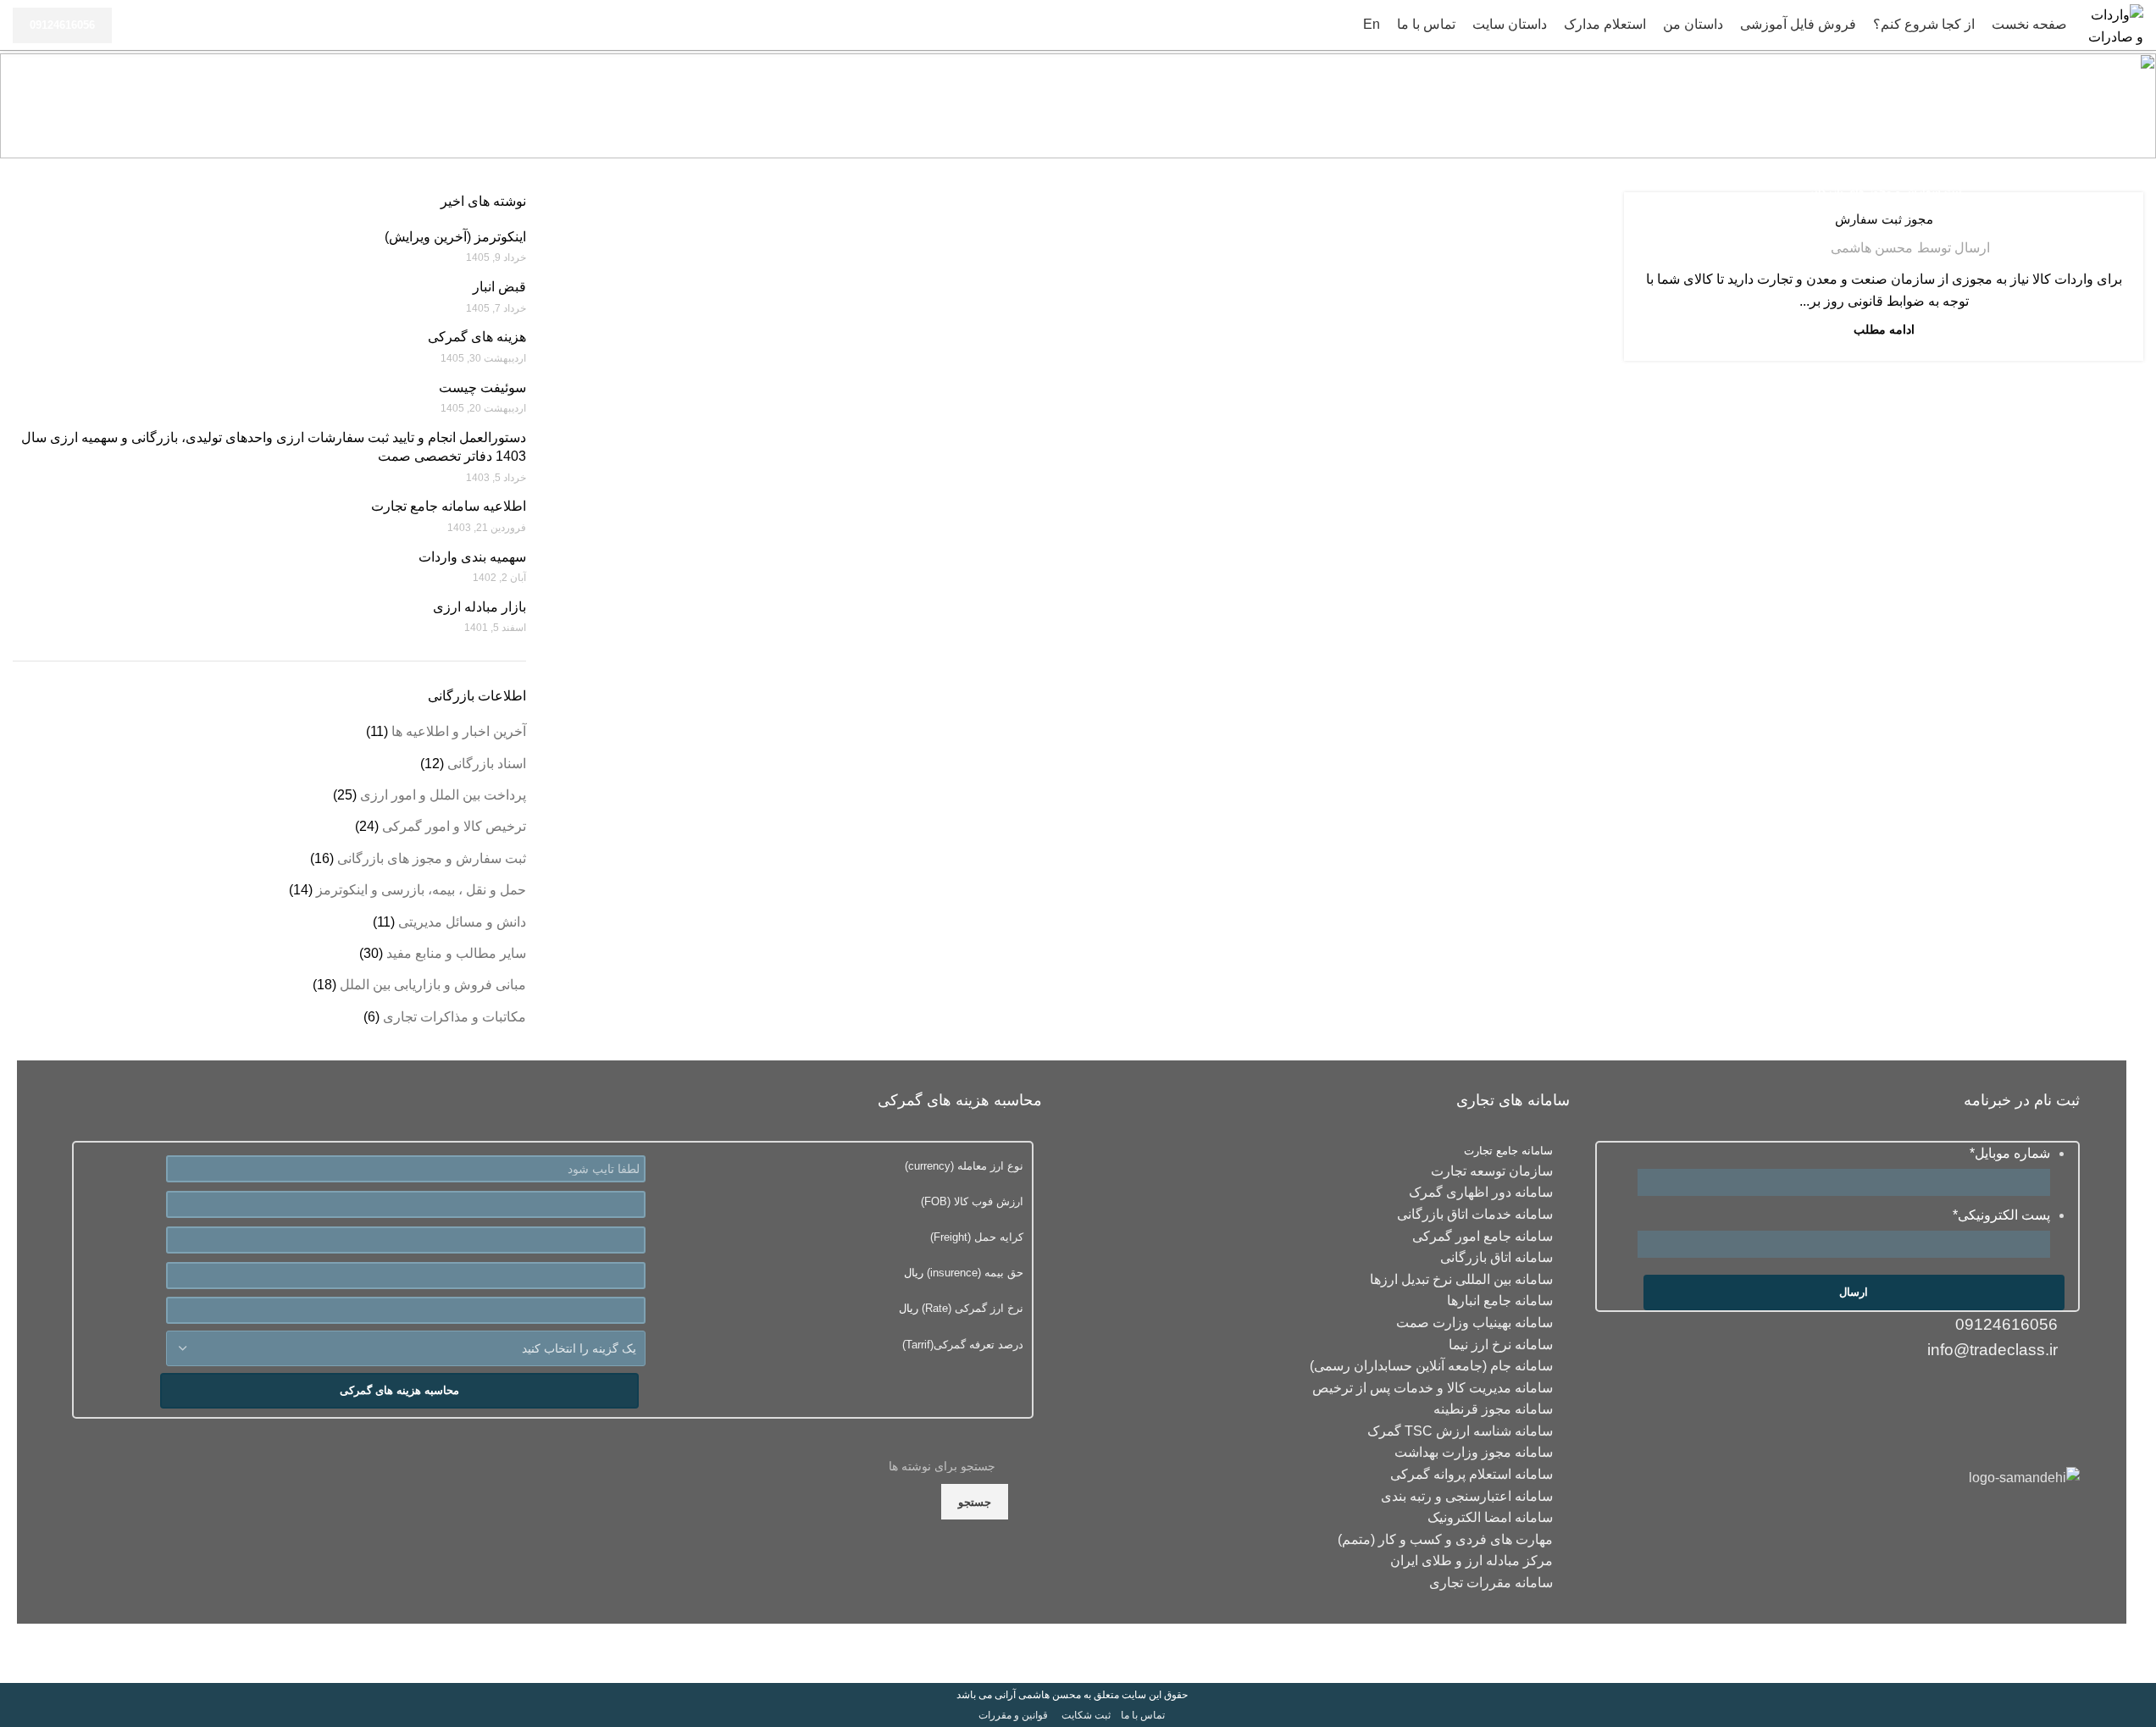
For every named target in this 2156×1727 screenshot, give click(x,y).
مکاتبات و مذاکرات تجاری (454, 1017)
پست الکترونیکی (2001, 1215)
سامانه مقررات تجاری (1491, 1583)
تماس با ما (1143, 1715)
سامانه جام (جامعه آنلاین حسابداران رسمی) (1431, 1366)
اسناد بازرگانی (487, 764)
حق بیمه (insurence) (973, 1273)
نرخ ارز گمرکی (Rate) (971, 1308)
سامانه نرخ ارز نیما (1501, 1345)
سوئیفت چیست (482, 387)
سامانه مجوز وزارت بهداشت (1474, 1452)
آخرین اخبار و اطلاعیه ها (459, 731)
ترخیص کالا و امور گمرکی (454, 826)
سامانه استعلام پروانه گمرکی (1472, 1474)
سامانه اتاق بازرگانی (1496, 1257)
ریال (964, 1273)
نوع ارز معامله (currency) (964, 1166)
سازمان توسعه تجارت (1492, 1171)
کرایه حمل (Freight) (977, 1237)
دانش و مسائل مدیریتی (462, 922)
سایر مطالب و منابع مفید (456, 953)
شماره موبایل (2010, 1153)
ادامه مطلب (1884, 329)
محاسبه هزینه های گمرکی (399, 1390)
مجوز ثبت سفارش (1884, 219)
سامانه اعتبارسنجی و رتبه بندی (1467, 1496)
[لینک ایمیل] (2063, 1396)
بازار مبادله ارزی (479, 607)
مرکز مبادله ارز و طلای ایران (1472, 1561)
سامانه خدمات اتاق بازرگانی (1475, 1214)
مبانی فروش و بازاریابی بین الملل (433, 985)
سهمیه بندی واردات (472, 557)
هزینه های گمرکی (477, 337)
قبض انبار (499, 287)
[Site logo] (2114, 24)
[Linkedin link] (2030, 1396)
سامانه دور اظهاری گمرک (1481, 1192)
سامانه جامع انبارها (1500, 1301)
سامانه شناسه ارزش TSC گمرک (1460, 1431)
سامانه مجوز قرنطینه (1493, 1409)
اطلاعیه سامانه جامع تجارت (449, 506)
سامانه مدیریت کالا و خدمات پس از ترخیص (1433, 1388)
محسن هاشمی (1872, 248)
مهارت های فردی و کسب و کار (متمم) (1445, 1539)
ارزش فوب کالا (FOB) (972, 1201)
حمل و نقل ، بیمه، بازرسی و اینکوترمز (421, 890)
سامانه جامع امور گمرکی (1483, 1236)
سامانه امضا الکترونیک (1490, 1517)
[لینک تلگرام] (1964, 1396)
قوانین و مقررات (1013, 1715)
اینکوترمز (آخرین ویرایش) (455, 237)
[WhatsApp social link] (1997, 1396)
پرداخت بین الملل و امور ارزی (443, 795)
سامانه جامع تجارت (1508, 1151)
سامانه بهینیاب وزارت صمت (1474, 1323)
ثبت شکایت (1086, 1715)
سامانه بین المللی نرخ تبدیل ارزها (1461, 1279)
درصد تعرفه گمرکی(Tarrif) (963, 1345)
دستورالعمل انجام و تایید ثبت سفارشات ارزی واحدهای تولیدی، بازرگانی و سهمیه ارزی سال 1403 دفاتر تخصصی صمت (274, 447)
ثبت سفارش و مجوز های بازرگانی (1884, 191)
